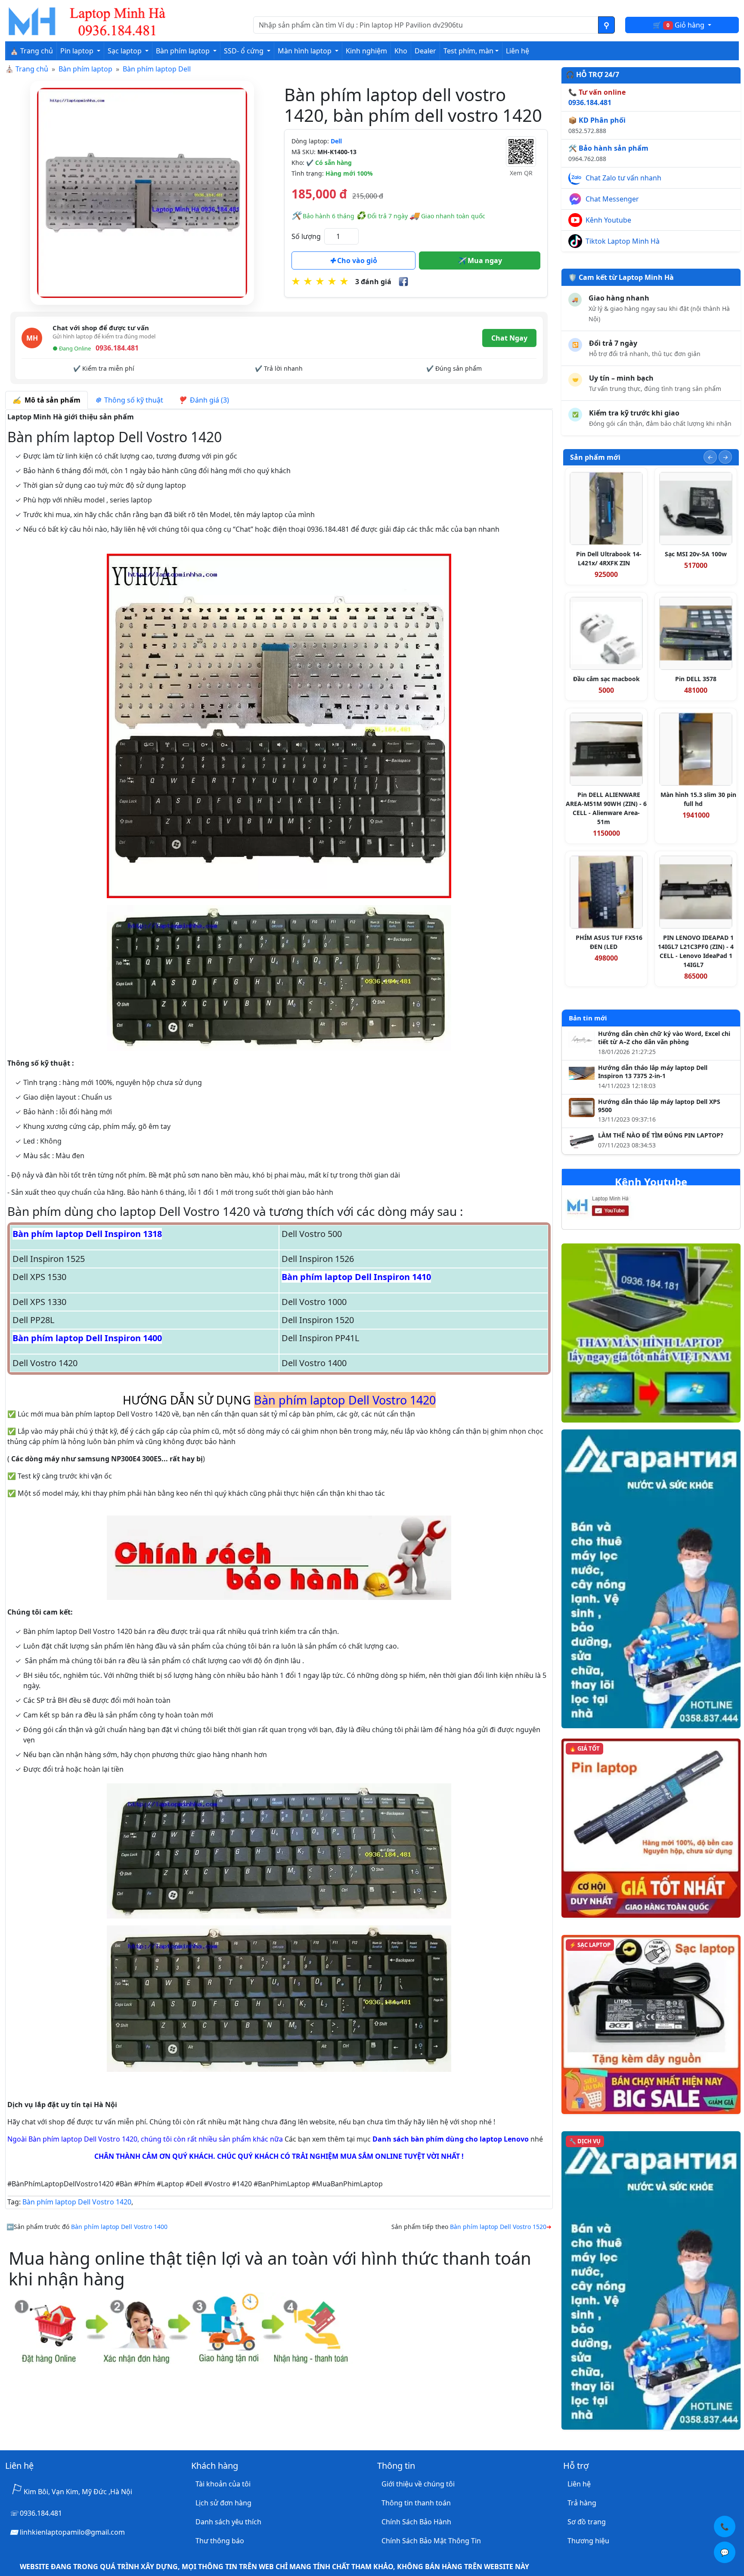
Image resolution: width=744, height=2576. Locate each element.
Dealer (425, 51)
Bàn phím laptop (85, 69)
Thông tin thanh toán (416, 2503)
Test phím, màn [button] (468, 51)
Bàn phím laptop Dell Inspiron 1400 (87, 1338)
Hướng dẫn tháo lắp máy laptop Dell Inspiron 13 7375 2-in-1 (653, 1072)
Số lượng (306, 236)
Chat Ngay (509, 338)
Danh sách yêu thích (228, 2522)
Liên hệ (518, 51)
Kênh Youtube (608, 220)
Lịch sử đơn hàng (223, 2503)
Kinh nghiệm (366, 51)
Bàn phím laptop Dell (157, 69)
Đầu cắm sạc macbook (606, 679)
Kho (401, 51)
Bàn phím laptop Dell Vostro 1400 (119, 2227)
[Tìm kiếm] (606, 25)
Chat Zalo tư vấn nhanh (623, 178)
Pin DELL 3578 (696, 679)
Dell (336, 141)
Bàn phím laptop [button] (184, 51)
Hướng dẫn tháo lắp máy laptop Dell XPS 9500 (659, 1106)
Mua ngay (484, 260)
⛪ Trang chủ (31, 51)
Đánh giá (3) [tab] (208, 400)
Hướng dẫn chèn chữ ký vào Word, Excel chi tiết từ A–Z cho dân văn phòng (664, 1038)
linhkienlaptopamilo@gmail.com (72, 2532)
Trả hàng (582, 2503)
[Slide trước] (710, 457)
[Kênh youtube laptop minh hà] (615, 1209)
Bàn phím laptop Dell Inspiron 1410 (356, 1277)
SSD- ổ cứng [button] (245, 51)
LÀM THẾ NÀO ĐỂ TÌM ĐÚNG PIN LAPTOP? (661, 1135)
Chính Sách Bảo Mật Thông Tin (431, 2541)
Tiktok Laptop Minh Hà (623, 241)
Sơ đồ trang (587, 2522)
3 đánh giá (373, 282)
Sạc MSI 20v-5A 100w (696, 554)
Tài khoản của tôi (223, 2484)
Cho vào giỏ (356, 260)
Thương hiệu (588, 2541)
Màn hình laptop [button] (305, 51)
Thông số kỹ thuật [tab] (132, 400)
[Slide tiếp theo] (725, 457)
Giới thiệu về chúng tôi (418, 2484)
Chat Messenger (612, 199)
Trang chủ (32, 69)
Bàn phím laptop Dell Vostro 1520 (498, 2227)
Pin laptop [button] (78, 51)
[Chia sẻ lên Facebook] (403, 282)
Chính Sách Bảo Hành (416, 2522)
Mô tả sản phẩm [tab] (51, 400)
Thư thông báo (220, 2541)
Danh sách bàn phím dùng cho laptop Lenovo (451, 2139)
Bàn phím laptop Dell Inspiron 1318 (87, 1234)
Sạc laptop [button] (126, 51)
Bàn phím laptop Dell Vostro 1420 (77, 2202)
